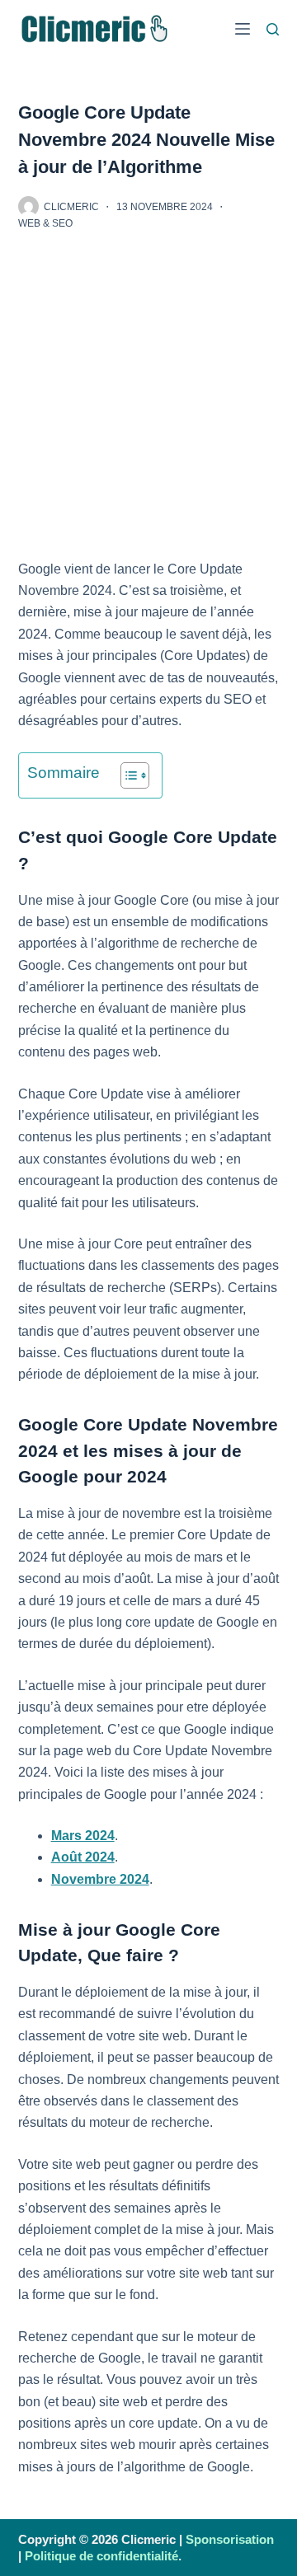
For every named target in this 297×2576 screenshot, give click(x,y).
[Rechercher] (273, 29)
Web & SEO (45, 223)
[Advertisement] (148, 404)
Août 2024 (83, 1857)
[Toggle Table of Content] (127, 775)
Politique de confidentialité (101, 2556)
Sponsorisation (230, 2539)
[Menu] (243, 29)
